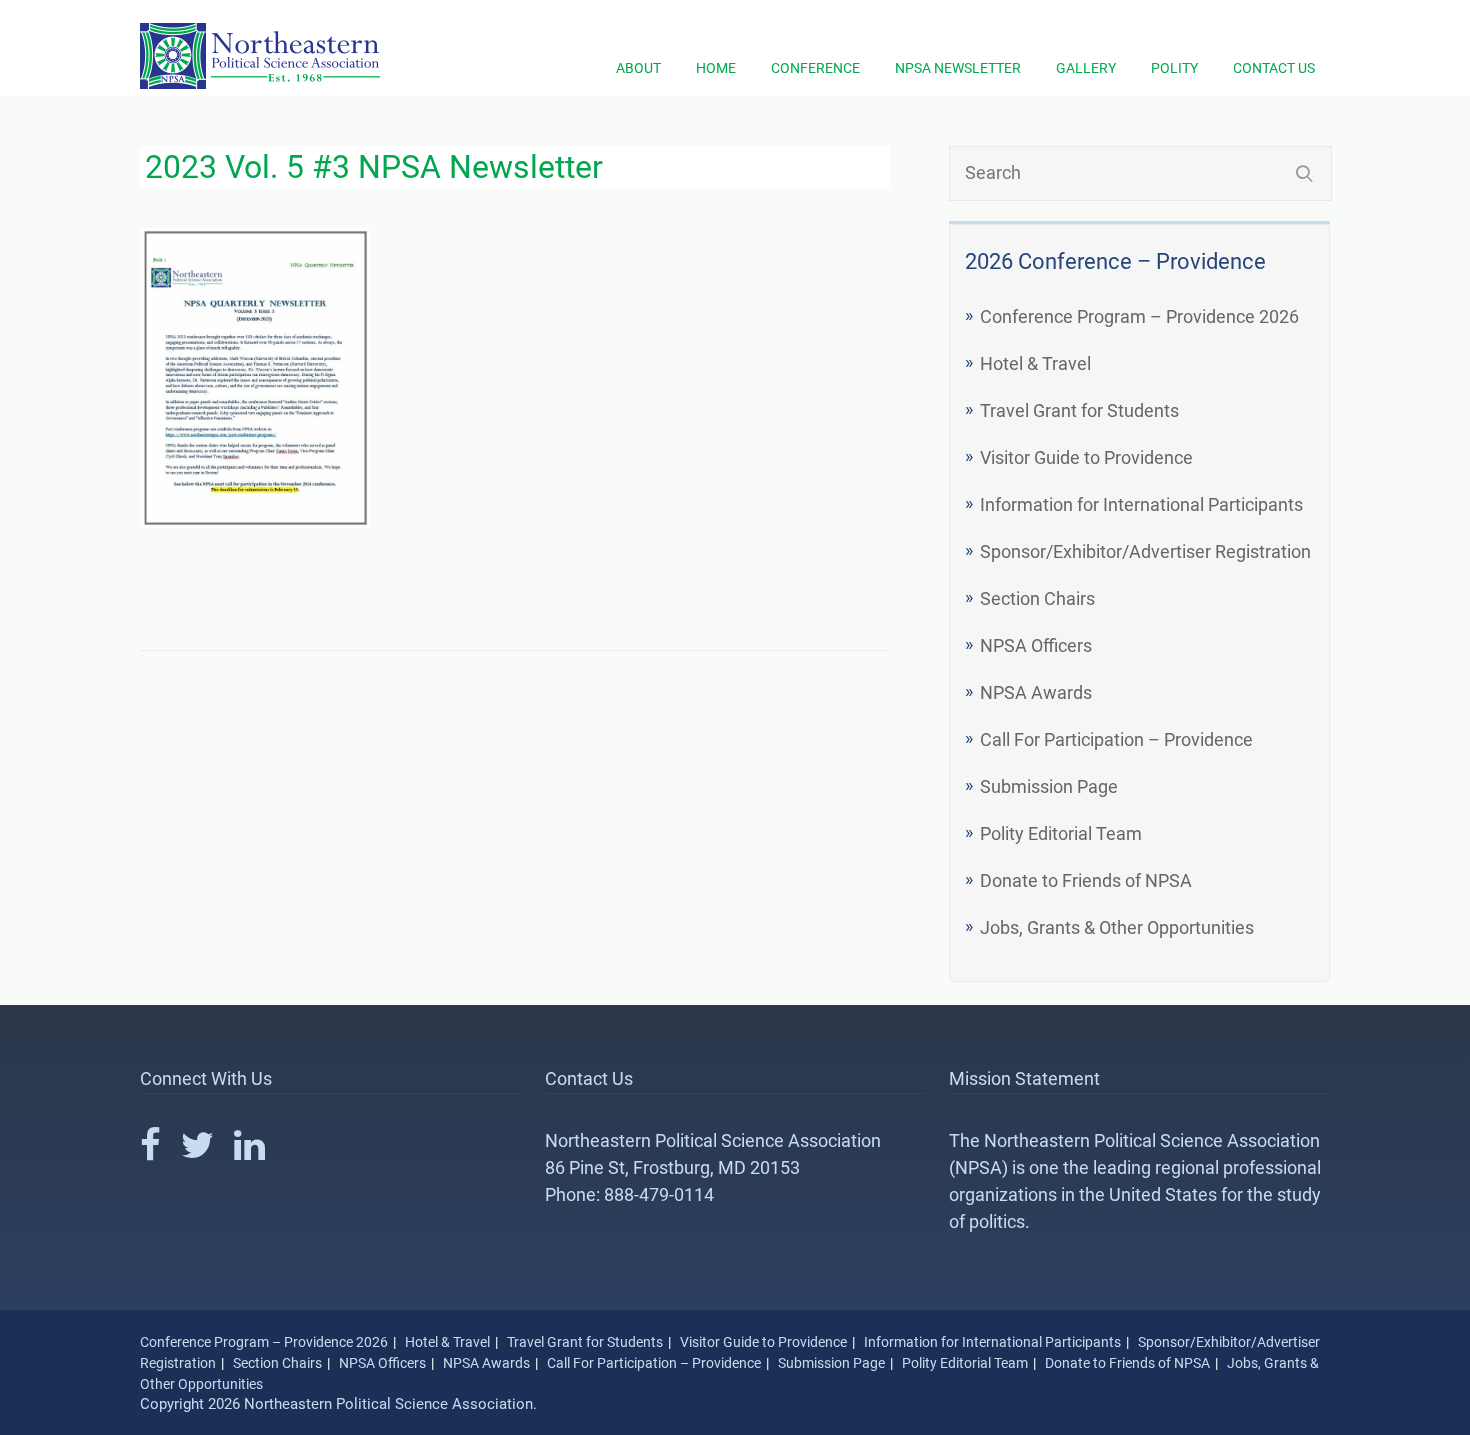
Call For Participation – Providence (1116, 739)
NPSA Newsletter (958, 68)
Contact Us (1274, 68)
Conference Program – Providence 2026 (1139, 316)
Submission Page (1049, 786)
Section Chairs (1037, 598)
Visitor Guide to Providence (1086, 457)
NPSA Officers (1036, 645)
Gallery (1086, 68)
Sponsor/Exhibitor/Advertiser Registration (1145, 551)
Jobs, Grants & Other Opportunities (1117, 927)
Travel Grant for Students (1079, 410)
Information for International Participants (1141, 504)
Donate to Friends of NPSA (1086, 880)
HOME (716, 68)
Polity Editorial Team (1061, 833)
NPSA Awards (1036, 692)
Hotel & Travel (1035, 363)
